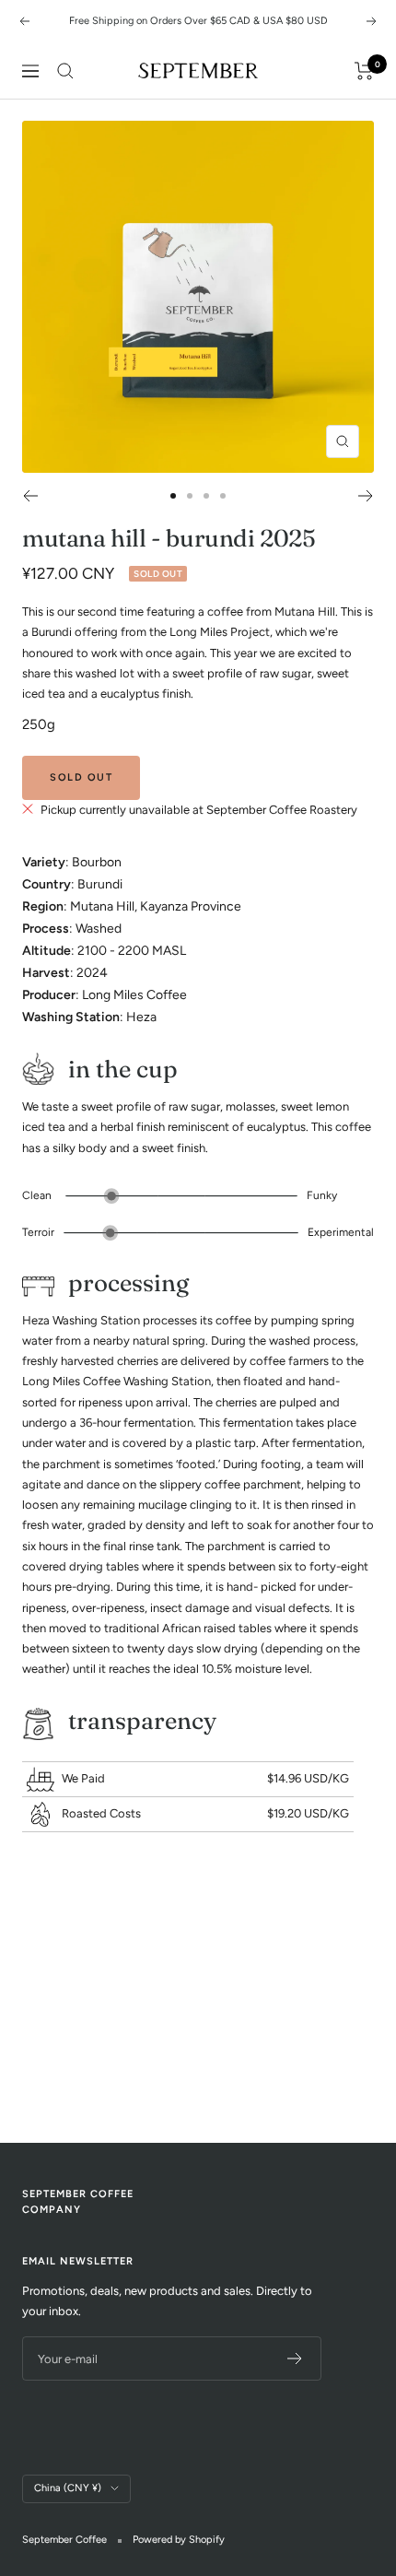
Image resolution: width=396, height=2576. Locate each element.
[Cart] (364, 71)
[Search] (65, 71)
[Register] (295, 2358)
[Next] (366, 496)
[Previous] (30, 496)
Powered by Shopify (179, 2540)
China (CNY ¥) (68, 2488)
